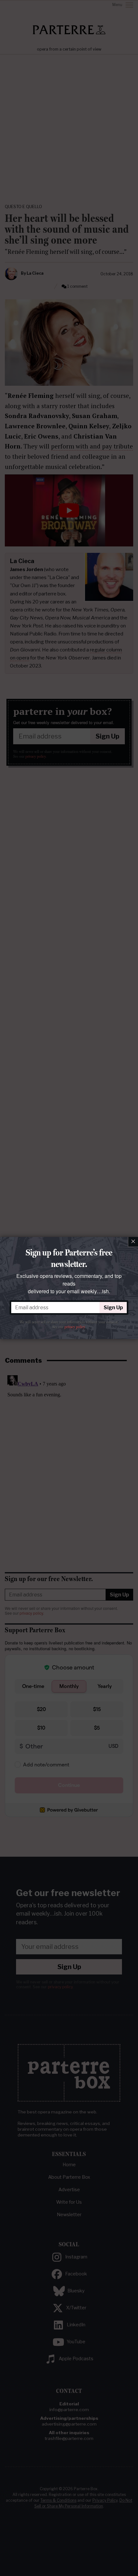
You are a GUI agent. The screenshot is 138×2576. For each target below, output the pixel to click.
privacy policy (75, 1327)
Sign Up (113, 1308)
